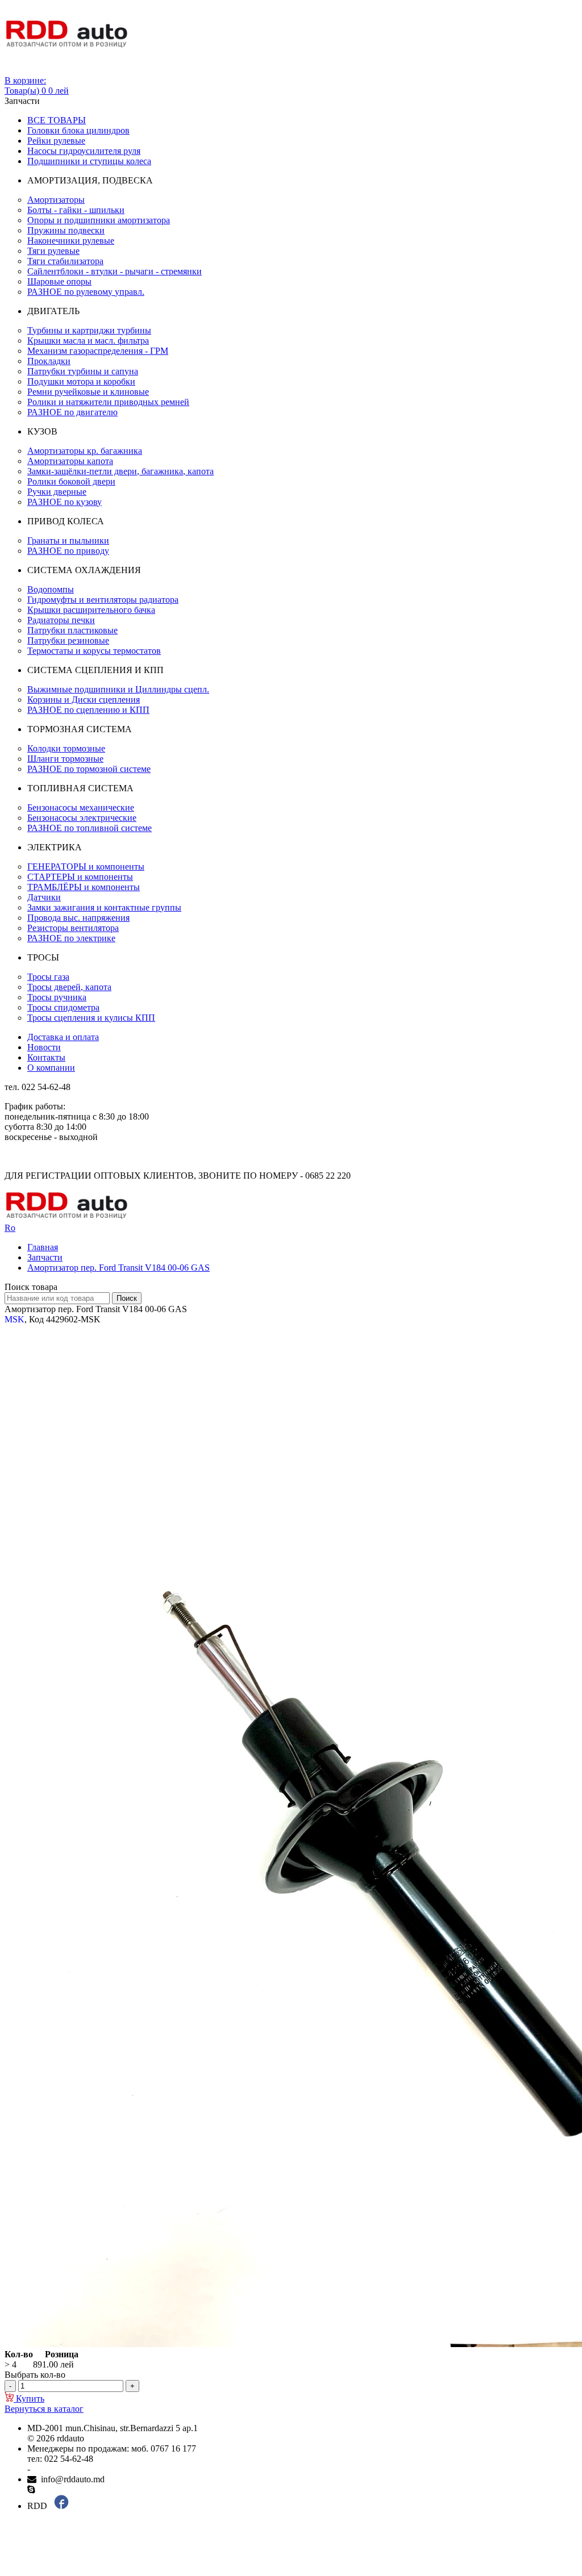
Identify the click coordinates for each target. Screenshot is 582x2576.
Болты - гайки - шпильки (76, 210)
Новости (44, 1047)
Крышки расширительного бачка (91, 610)
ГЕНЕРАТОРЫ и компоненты (86, 867)
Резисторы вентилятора (73, 928)
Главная (43, 1247)
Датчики (44, 897)
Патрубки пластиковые (72, 630)
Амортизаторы (56, 200)
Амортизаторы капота (70, 461)
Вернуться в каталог (44, 2409)
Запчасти (45, 1257)
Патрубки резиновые (68, 640)
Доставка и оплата (63, 1037)
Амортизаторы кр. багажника (85, 451)
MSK (14, 1319)
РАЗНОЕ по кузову (65, 502)
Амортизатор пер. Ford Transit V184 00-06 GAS (119, 1268)
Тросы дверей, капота (69, 987)
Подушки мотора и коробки (81, 381)
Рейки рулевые (56, 141)
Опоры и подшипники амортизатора (99, 220)
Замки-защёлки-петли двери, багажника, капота (120, 471)
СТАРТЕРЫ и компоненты (80, 877)
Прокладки (49, 361)
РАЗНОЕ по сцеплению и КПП (88, 710)
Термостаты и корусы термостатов (94, 651)
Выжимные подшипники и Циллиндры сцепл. (118, 689)
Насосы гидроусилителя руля (84, 151)
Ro (10, 1228)
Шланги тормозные (65, 759)
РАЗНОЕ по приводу (68, 551)
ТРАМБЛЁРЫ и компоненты (84, 887)
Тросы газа (48, 977)
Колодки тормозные (66, 748)
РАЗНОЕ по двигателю (72, 412)
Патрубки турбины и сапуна (83, 371)
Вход (14, 70)
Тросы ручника (57, 997)
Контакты (46, 1057)
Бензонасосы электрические (82, 818)
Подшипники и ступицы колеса (89, 161)
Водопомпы (51, 589)
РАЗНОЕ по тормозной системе (89, 769)
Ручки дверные (57, 492)
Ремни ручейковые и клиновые (88, 392)
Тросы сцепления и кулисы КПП (91, 1018)
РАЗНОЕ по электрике (71, 938)
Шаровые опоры (59, 281)
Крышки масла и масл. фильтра (88, 341)
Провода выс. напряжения (78, 918)
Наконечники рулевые (71, 241)
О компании (51, 1068)
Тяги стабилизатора (65, 261)
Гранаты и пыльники (68, 540)
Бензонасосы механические (81, 807)
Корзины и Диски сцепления (84, 700)
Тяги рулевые (53, 251)
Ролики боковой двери (71, 481)
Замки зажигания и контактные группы (104, 907)
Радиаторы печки (61, 620)
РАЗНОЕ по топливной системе (90, 828)
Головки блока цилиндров (78, 130)
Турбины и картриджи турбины (89, 330)
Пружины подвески (66, 230)
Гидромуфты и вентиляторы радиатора (103, 600)
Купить (29, 2398)
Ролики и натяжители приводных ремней (108, 402)
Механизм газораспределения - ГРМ (98, 351)
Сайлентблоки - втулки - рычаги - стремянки (115, 271)
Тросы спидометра (63, 1007)
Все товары (57, 120)
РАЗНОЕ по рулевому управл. (86, 292)
